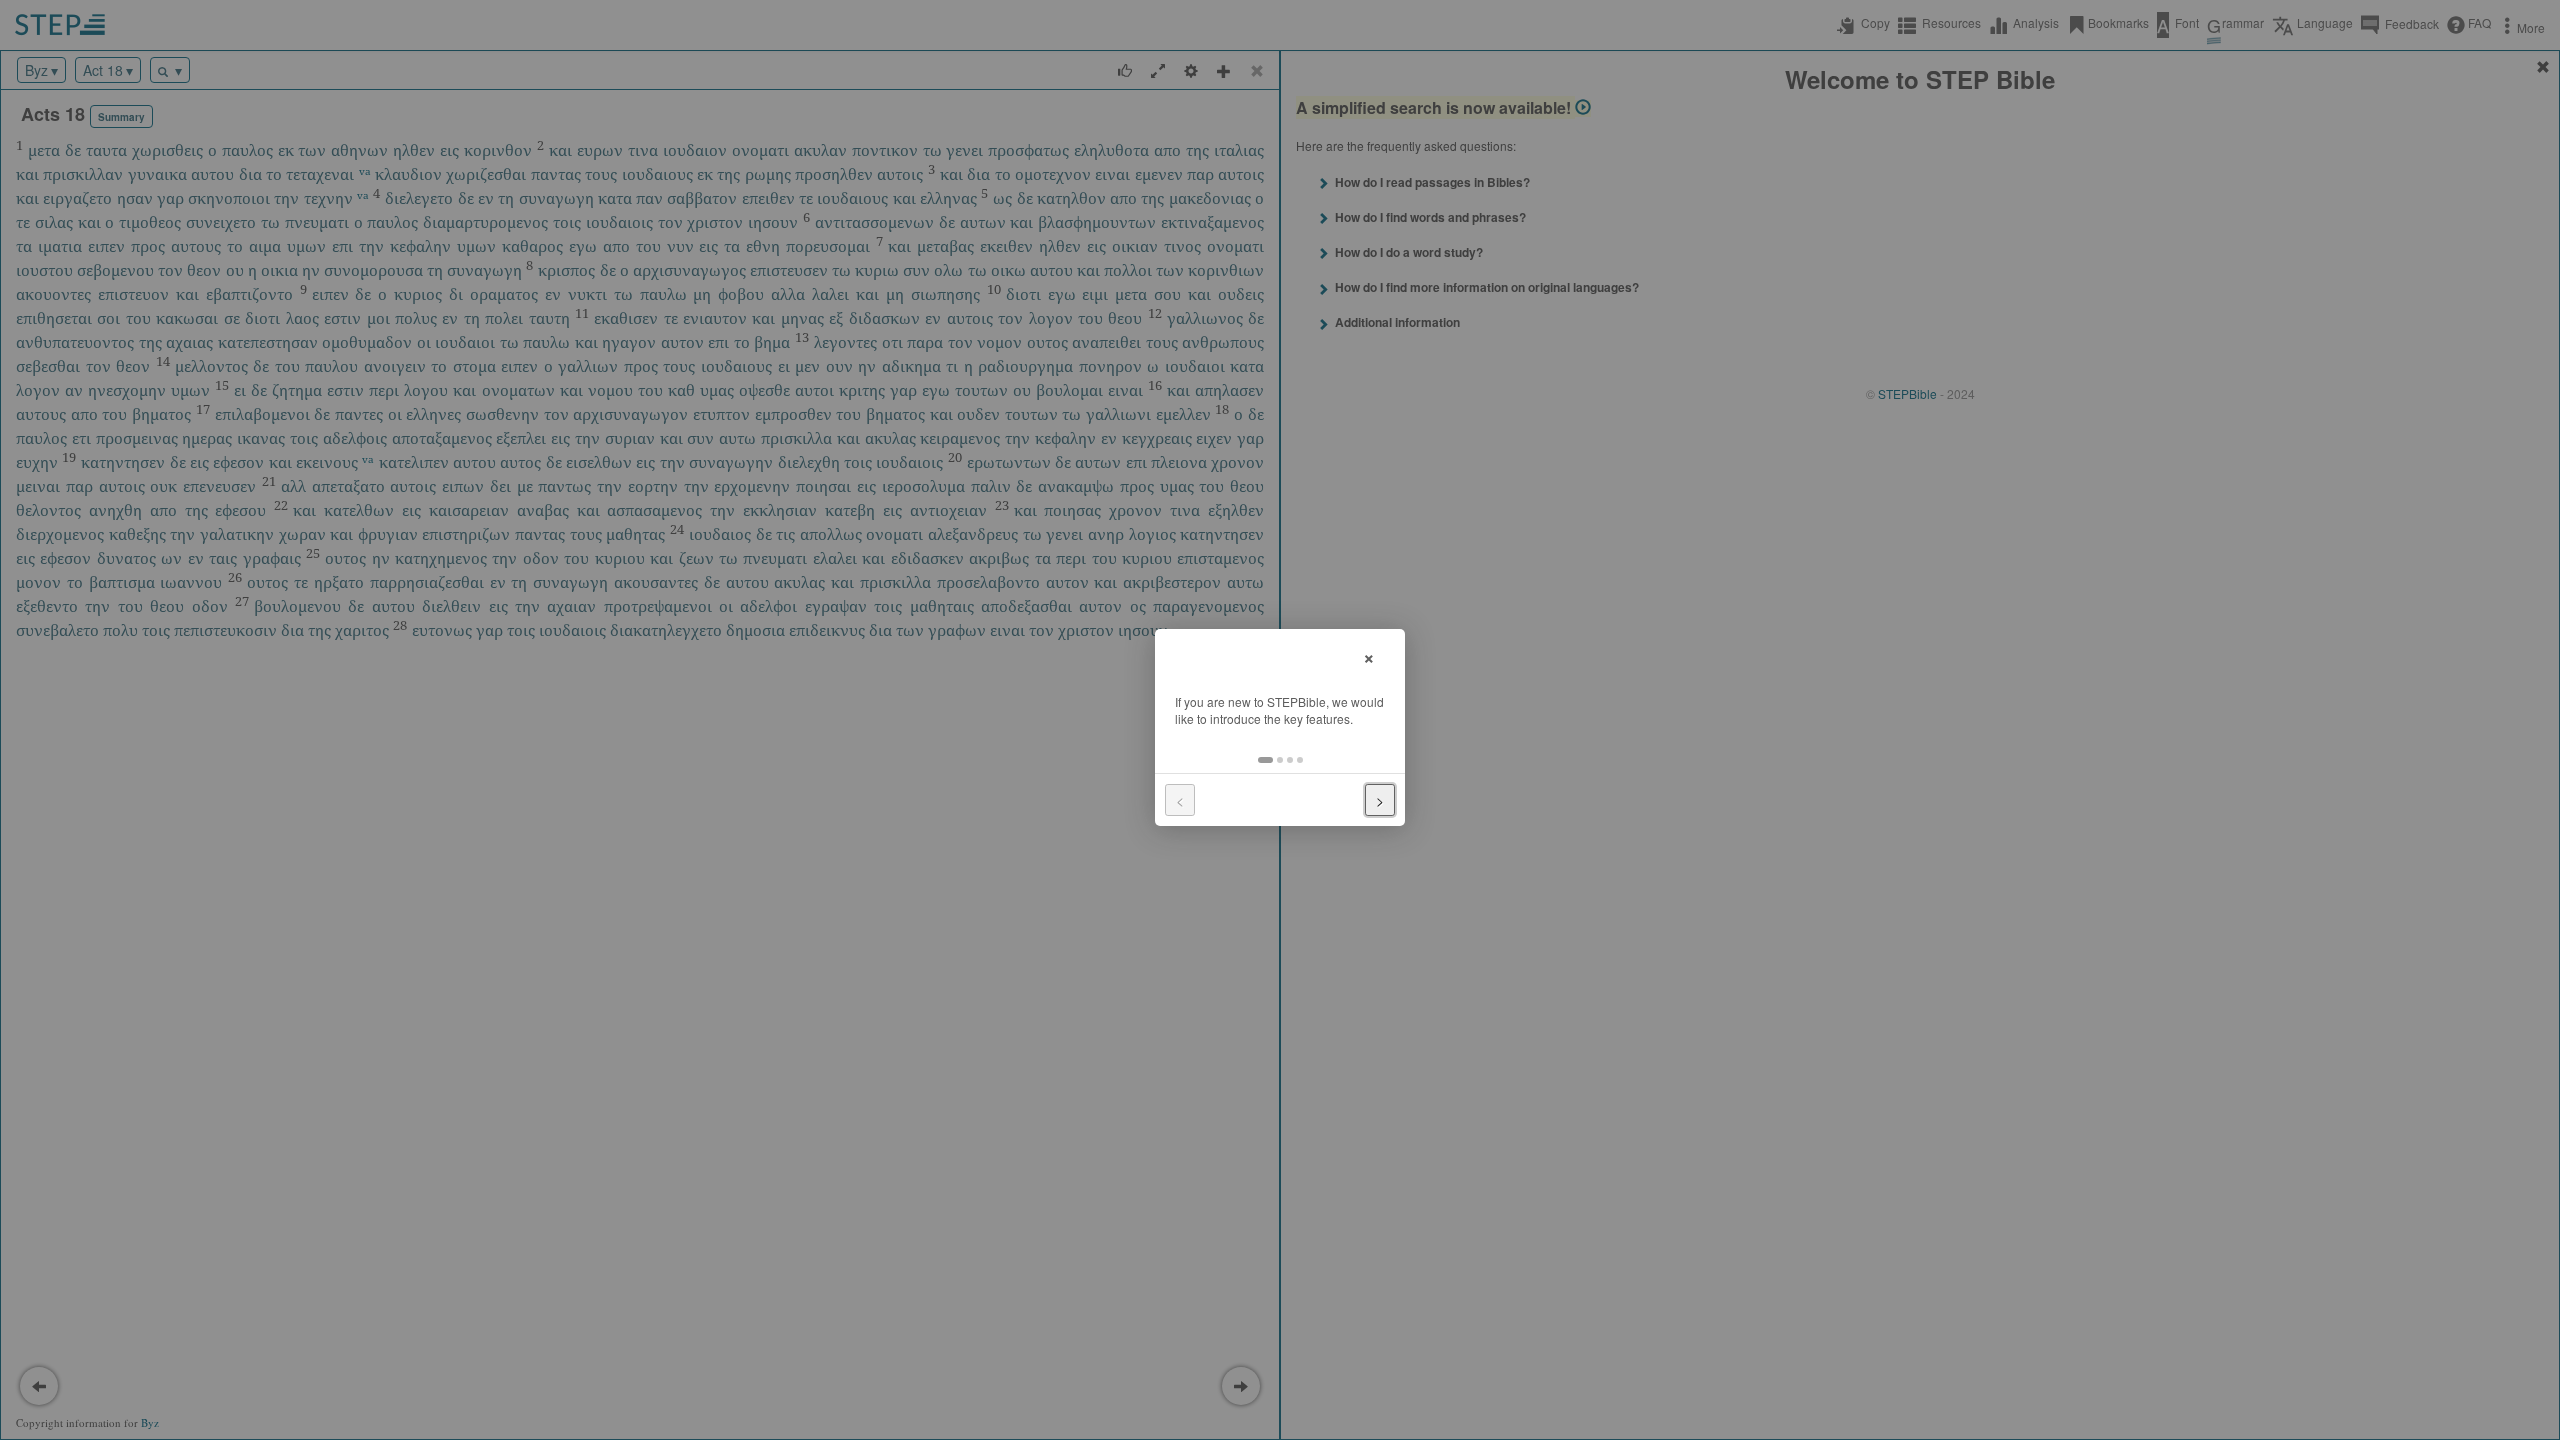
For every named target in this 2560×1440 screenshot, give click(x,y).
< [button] (1180, 800)
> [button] (1380, 800)
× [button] (1369, 655)
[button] (1265, 760)
